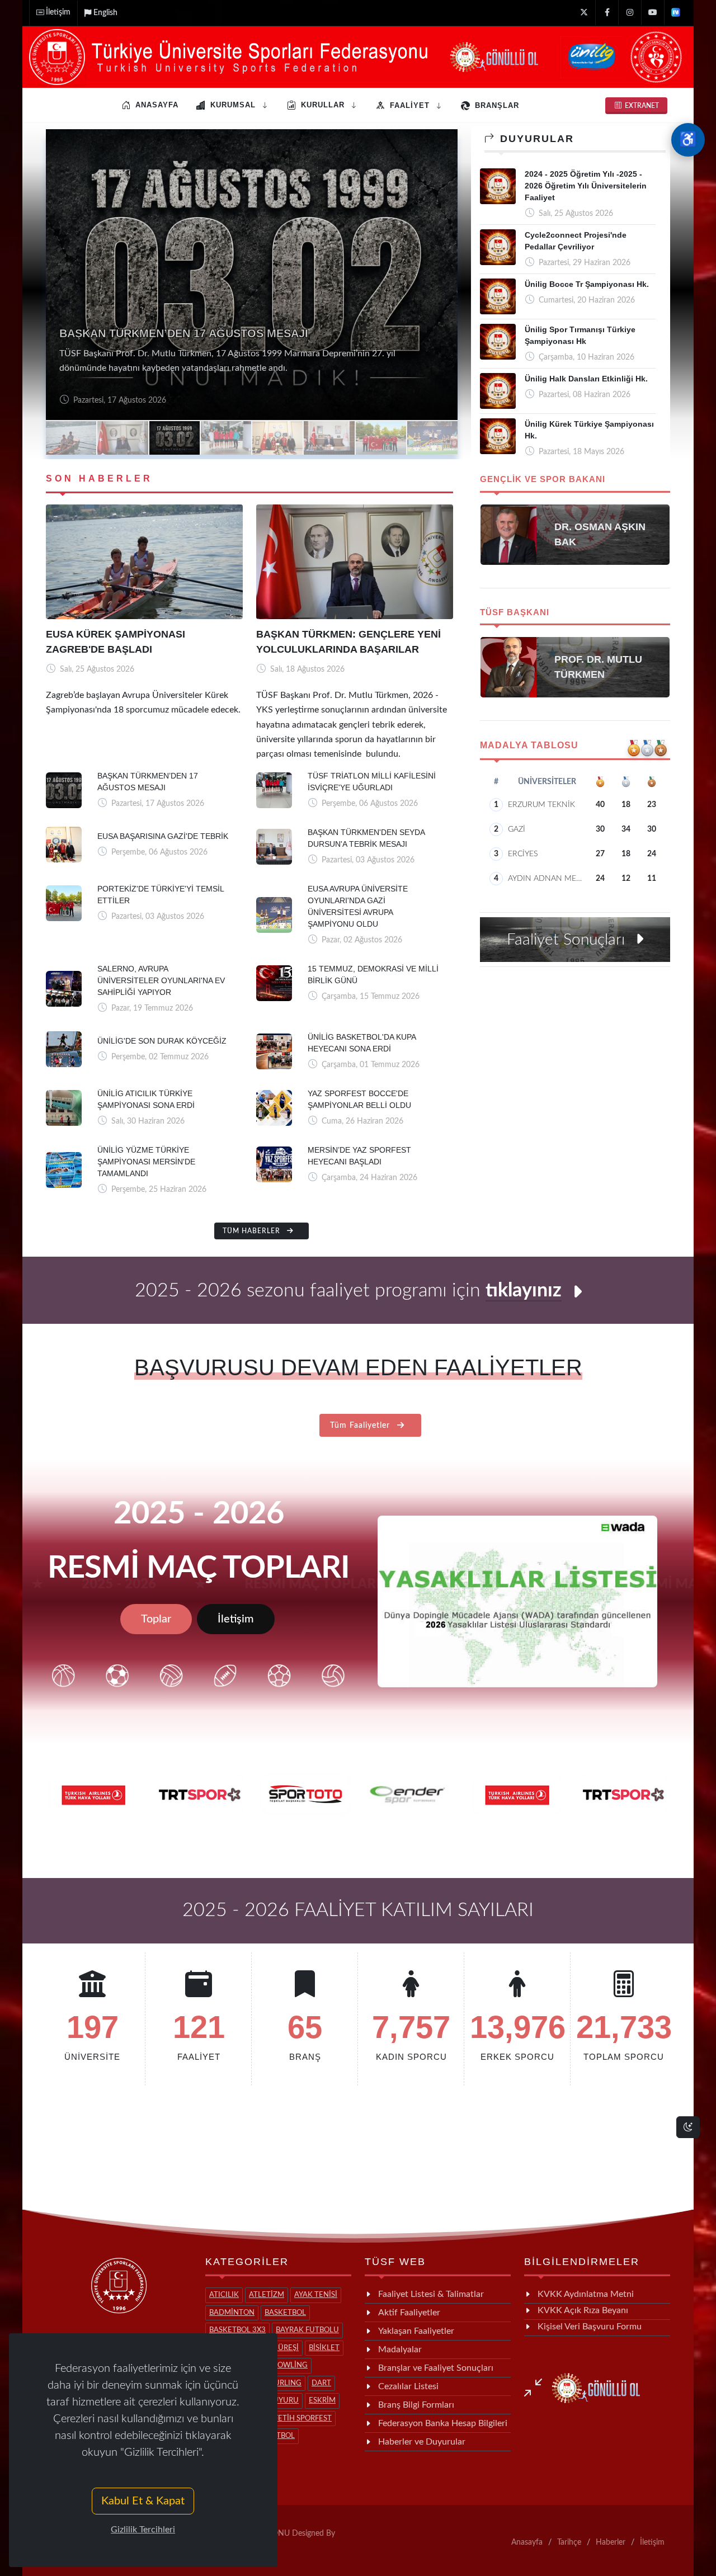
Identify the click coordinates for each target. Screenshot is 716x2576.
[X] (584, 13)
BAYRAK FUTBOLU (307, 2330)
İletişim (58, 12)
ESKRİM (322, 2401)
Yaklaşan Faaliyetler (416, 2331)
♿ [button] (688, 140)
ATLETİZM (267, 2295)
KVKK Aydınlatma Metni (586, 2294)
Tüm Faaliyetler (361, 1426)
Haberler (611, 2542)
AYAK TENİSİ (316, 2295)
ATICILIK (224, 2295)
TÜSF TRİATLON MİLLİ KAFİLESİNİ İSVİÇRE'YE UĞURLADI (215, 333)
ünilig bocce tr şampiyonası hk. (587, 284)
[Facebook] (607, 13)
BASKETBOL (285, 2313)
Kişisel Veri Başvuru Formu (590, 2327)
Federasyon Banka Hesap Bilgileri (443, 2423)
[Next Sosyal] (676, 13)
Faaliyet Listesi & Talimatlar (431, 2294)
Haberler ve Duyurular (422, 2442)
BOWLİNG (290, 2365)
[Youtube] (653, 13)
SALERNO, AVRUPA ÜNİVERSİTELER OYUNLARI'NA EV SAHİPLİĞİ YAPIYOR (161, 980)
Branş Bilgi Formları (416, 2405)
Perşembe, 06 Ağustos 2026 (120, 400)
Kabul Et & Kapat (143, 2501)
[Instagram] (630, 13)
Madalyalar (400, 2349)
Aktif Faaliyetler (409, 2313)
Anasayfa (527, 2542)
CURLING (285, 2383)
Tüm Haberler (253, 1231)
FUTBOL (281, 2436)
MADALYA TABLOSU (529, 745)
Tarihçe (569, 2542)
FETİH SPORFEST (303, 2419)
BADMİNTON (232, 2313)
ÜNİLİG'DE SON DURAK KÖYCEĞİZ (162, 1041)
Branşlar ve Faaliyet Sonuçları (436, 2368)
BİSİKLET (324, 2348)
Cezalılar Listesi (408, 2386)
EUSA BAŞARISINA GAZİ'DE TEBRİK (163, 836)
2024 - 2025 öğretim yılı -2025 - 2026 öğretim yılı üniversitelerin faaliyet (586, 186)
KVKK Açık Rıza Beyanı (583, 2310)
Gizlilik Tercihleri (143, 2530)
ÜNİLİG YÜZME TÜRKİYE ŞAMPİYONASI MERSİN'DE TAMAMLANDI (146, 1162)
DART (321, 2383)
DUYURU (283, 2401)
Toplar (156, 1619)
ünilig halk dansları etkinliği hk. (586, 379)
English (105, 13)
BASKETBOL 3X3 (237, 2330)
